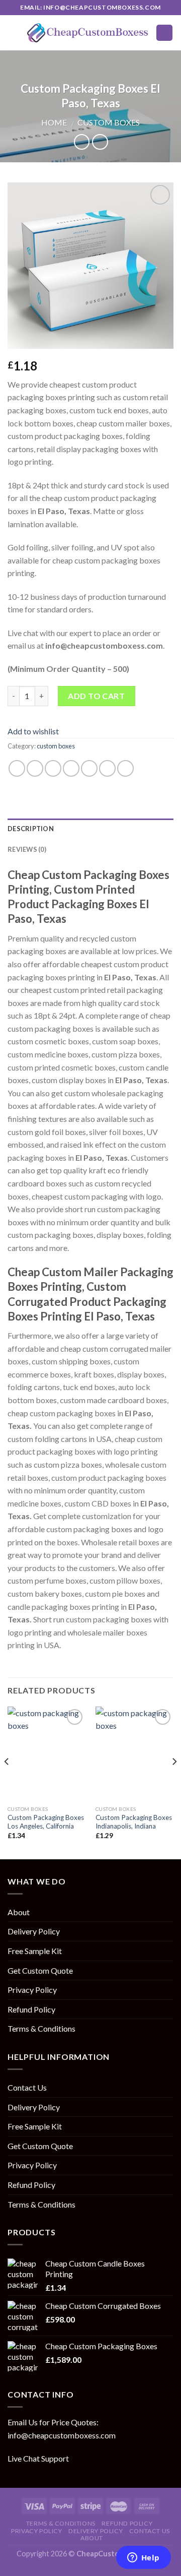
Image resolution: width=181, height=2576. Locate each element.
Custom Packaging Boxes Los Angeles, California (46, 1822)
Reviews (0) (27, 849)
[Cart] (164, 33)
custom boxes (109, 122)
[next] (174, 1782)
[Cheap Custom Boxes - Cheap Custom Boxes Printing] (88, 33)
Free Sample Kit (35, 1951)
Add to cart (96, 696)
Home (54, 122)
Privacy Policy (32, 1990)
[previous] (7, 1782)
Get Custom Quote (40, 1970)
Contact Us (27, 2087)
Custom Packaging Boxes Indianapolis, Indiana (134, 1822)
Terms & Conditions (41, 2028)
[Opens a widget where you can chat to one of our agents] (143, 2558)
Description (31, 829)
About (19, 1912)
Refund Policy (31, 2009)
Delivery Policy (34, 1931)
